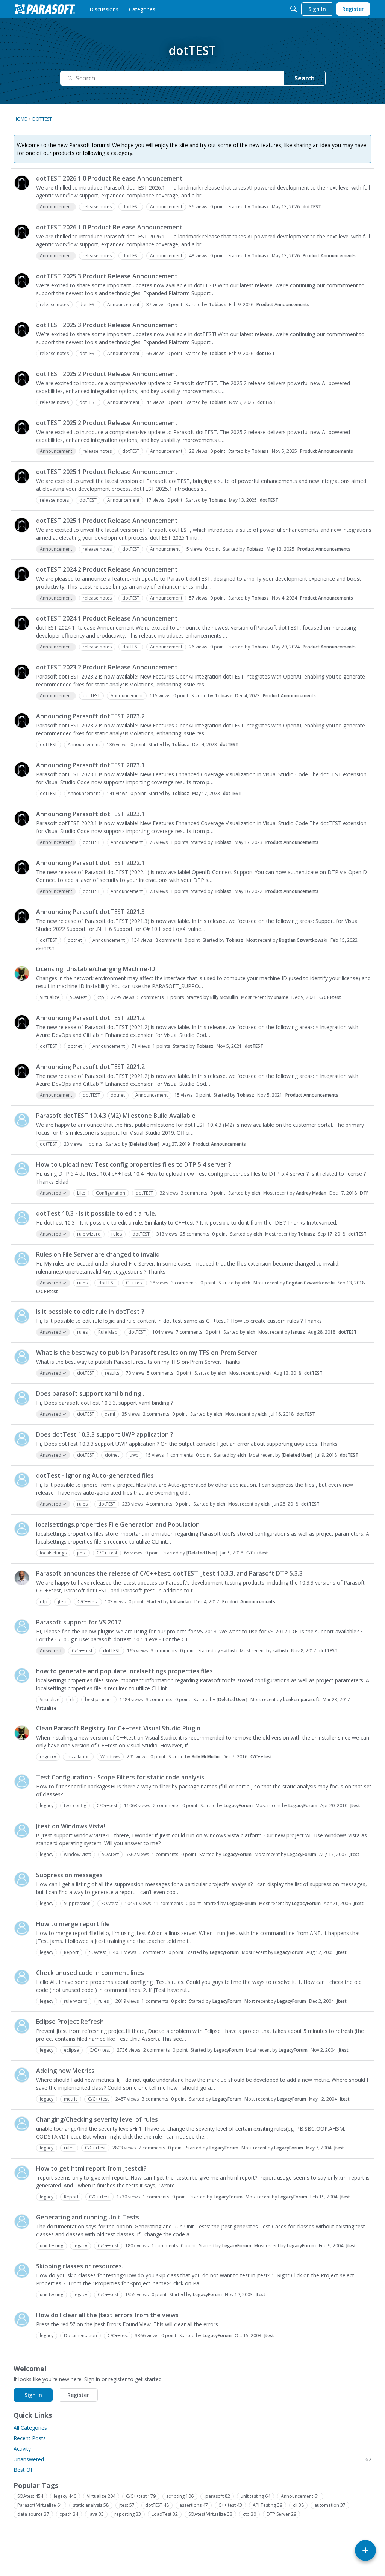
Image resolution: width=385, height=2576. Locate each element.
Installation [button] (78, 1757)
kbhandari (181, 1602)
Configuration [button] (111, 1193)
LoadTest (165, 2514)
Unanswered (192, 2459)
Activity (22, 2449)
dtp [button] (44, 1602)
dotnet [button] (75, 940)
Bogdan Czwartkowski (303, 940)
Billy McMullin (224, 997)
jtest (127, 2505)
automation (330, 2505)
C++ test (230, 2505)
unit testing (255, 2496)
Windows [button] (110, 1757)
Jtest (355, 1806)
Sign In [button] (33, 2395)
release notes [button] (97, 207)
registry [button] (48, 1757)
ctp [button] (101, 997)
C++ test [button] (135, 1283)
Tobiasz (260, 207)
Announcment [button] (165, 549)
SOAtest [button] (78, 997)
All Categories (30, 2428)
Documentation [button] (80, 2335)
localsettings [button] (53, 1553)
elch (256, 1193)
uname (281, 997)
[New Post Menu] (365, 2550)
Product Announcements (329, 256)
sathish (229, 1651)
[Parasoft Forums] (45, 9)
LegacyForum (238, 1806)
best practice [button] (99, 1699)
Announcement (300, 2496)
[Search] (294, 9)
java (96, 2514)
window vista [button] (78, 1854)
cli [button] (72, 1699)
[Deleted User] (144, 1144)
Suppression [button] (77, 1903)
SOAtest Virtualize (210, 2514)
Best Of (23, 2470)
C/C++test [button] (107, 1553)
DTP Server (281, 2514)
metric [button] (71, 2099)
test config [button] (75, 1806)
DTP (364, 1193)
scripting (180, 2496)
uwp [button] (134, 1455)
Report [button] (71, 1952)
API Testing (268, 2505)
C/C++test (330, 997)
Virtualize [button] (50, 997)
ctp (249, 2514)
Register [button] (78, 2395)
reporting (128, 2514)
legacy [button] (47, 1806)
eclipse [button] (71, 2050)
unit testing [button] (52, 2246)
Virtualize (46, 1708)
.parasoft (217, 2496)
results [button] (112, 1373)
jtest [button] (82, 1553)
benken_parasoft (301, 1699)
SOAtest (30, 2496)
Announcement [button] (166, 207)
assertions (194, 2505)
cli (298, 2505)
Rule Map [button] (108, 1332)
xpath (69, 2514)
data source (33, 2514)
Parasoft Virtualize (40, 2505)
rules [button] (117, 1234)
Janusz (298, 1332)
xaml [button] (110, 1414)
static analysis (91, 2505)
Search (305, 78)
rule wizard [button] (89, 1234)
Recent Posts (30, 2438)
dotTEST (312, 207)
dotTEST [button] (131, 207)
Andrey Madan (311, 1193)
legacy (65, 2496)
